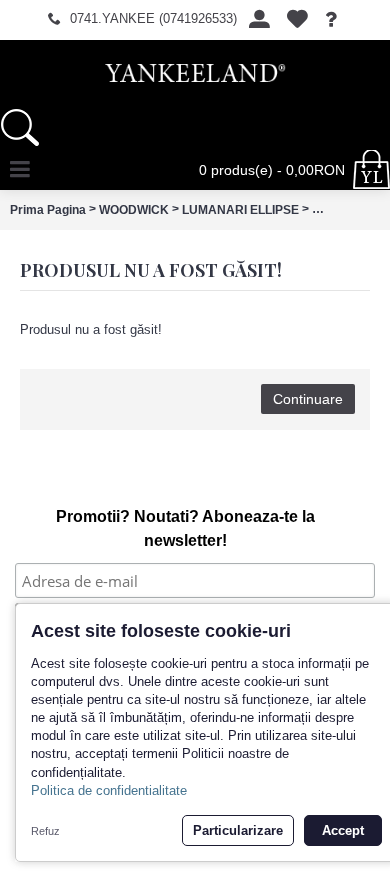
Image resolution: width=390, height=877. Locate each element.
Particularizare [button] (238, 830)
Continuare (308, 399)
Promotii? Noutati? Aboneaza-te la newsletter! (185, 528)
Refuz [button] (45, 831)
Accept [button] (343, 830)
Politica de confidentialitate (109, 790)
